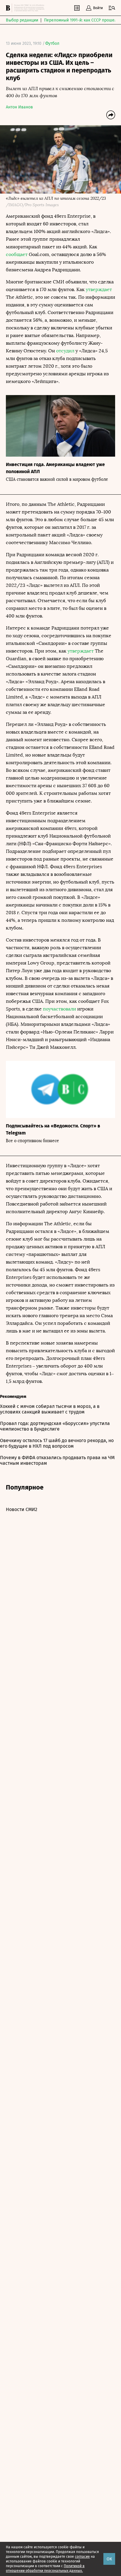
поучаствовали (59, 1009)
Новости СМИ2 (22, 1509)
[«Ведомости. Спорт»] (9, 8)
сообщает (17, 254)
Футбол (52, 43)
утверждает (99, 289)
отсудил (65, 351)
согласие (82, 2557)
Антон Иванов (19, 107)
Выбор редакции (22, 20)
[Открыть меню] (112, 8)
